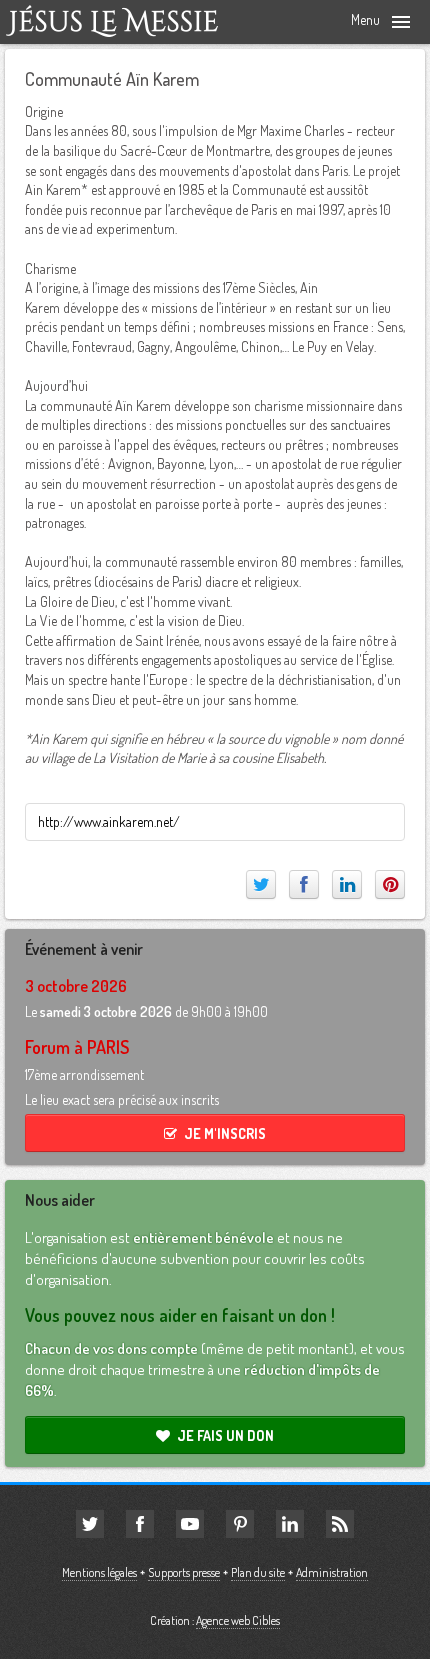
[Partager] (304, 884)
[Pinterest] (390, 884)
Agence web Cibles (238, 1620)
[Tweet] (261, 884)
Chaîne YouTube (190, 1524)
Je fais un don (225, 1435)
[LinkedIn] (347, 884)
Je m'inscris (225, 1133)
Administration (332, 1572)
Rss (340, 1524)
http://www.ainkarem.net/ (109, 821)
